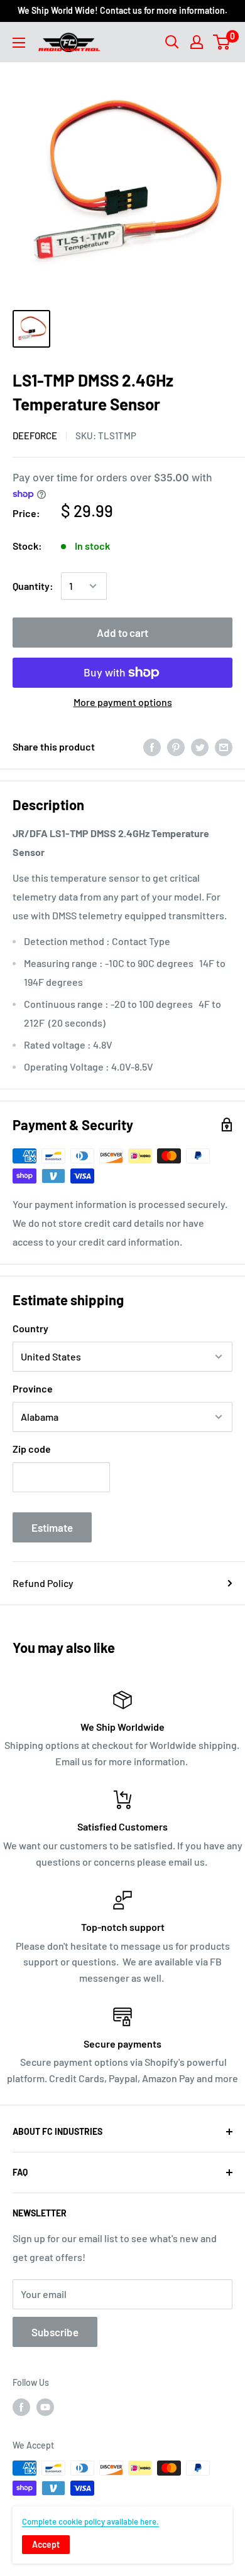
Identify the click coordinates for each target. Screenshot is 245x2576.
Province (33, 1388)
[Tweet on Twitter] (200, 746)
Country (30, 1328)
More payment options (123, 702)
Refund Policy (43, 1583)
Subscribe (55, 2332)
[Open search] (172, 42)
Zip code (32, 1449)
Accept (46, 2544)
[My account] (197, 42)
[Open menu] (19, 43)
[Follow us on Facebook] (21, 2407)
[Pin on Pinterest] (176, 746)
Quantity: (33, 586)
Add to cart (122, 633)
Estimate (52, 1527)
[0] (222, 42)
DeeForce (35, 436)
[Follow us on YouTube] (45, 2407)
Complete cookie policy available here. (90, 2521)
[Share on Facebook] (152, 746)
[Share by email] (224, 746)
